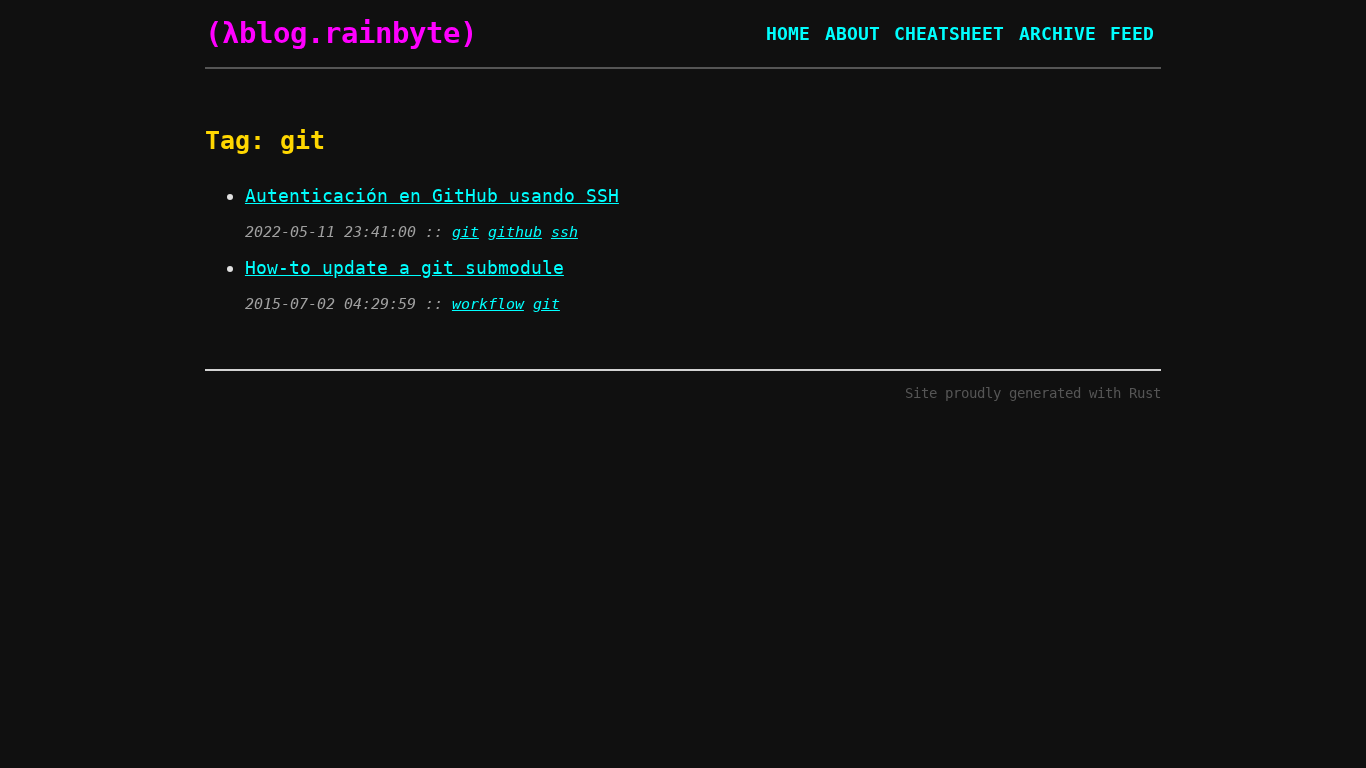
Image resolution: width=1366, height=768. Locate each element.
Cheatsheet (949, 33)
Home (788, 33)
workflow (488, 304)
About (852, 33)
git (465, 232)
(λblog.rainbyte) (341, 33)
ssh (564, 232)
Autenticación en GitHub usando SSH (432, 195)
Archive (1057, 33)
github (515, 232)
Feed (1132, 33)
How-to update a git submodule (404, 267)
